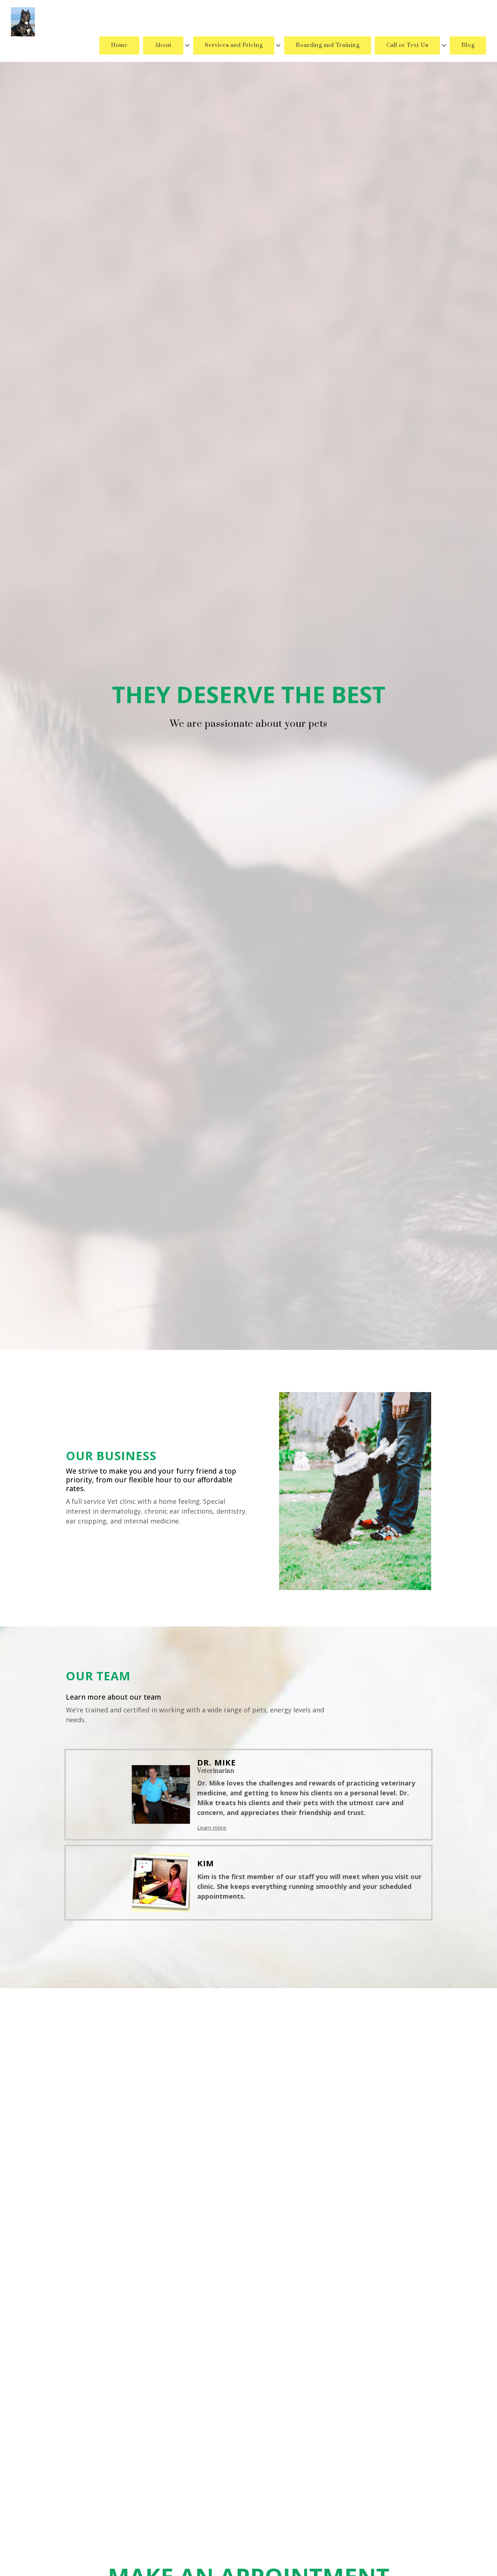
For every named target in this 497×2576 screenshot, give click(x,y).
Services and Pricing (234, 45)
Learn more (212, 1827)
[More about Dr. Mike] (132, 1794)
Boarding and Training (328, 45)
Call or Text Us (407, 45)
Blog (468, 45)
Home (119, 45)
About (163, 45)
